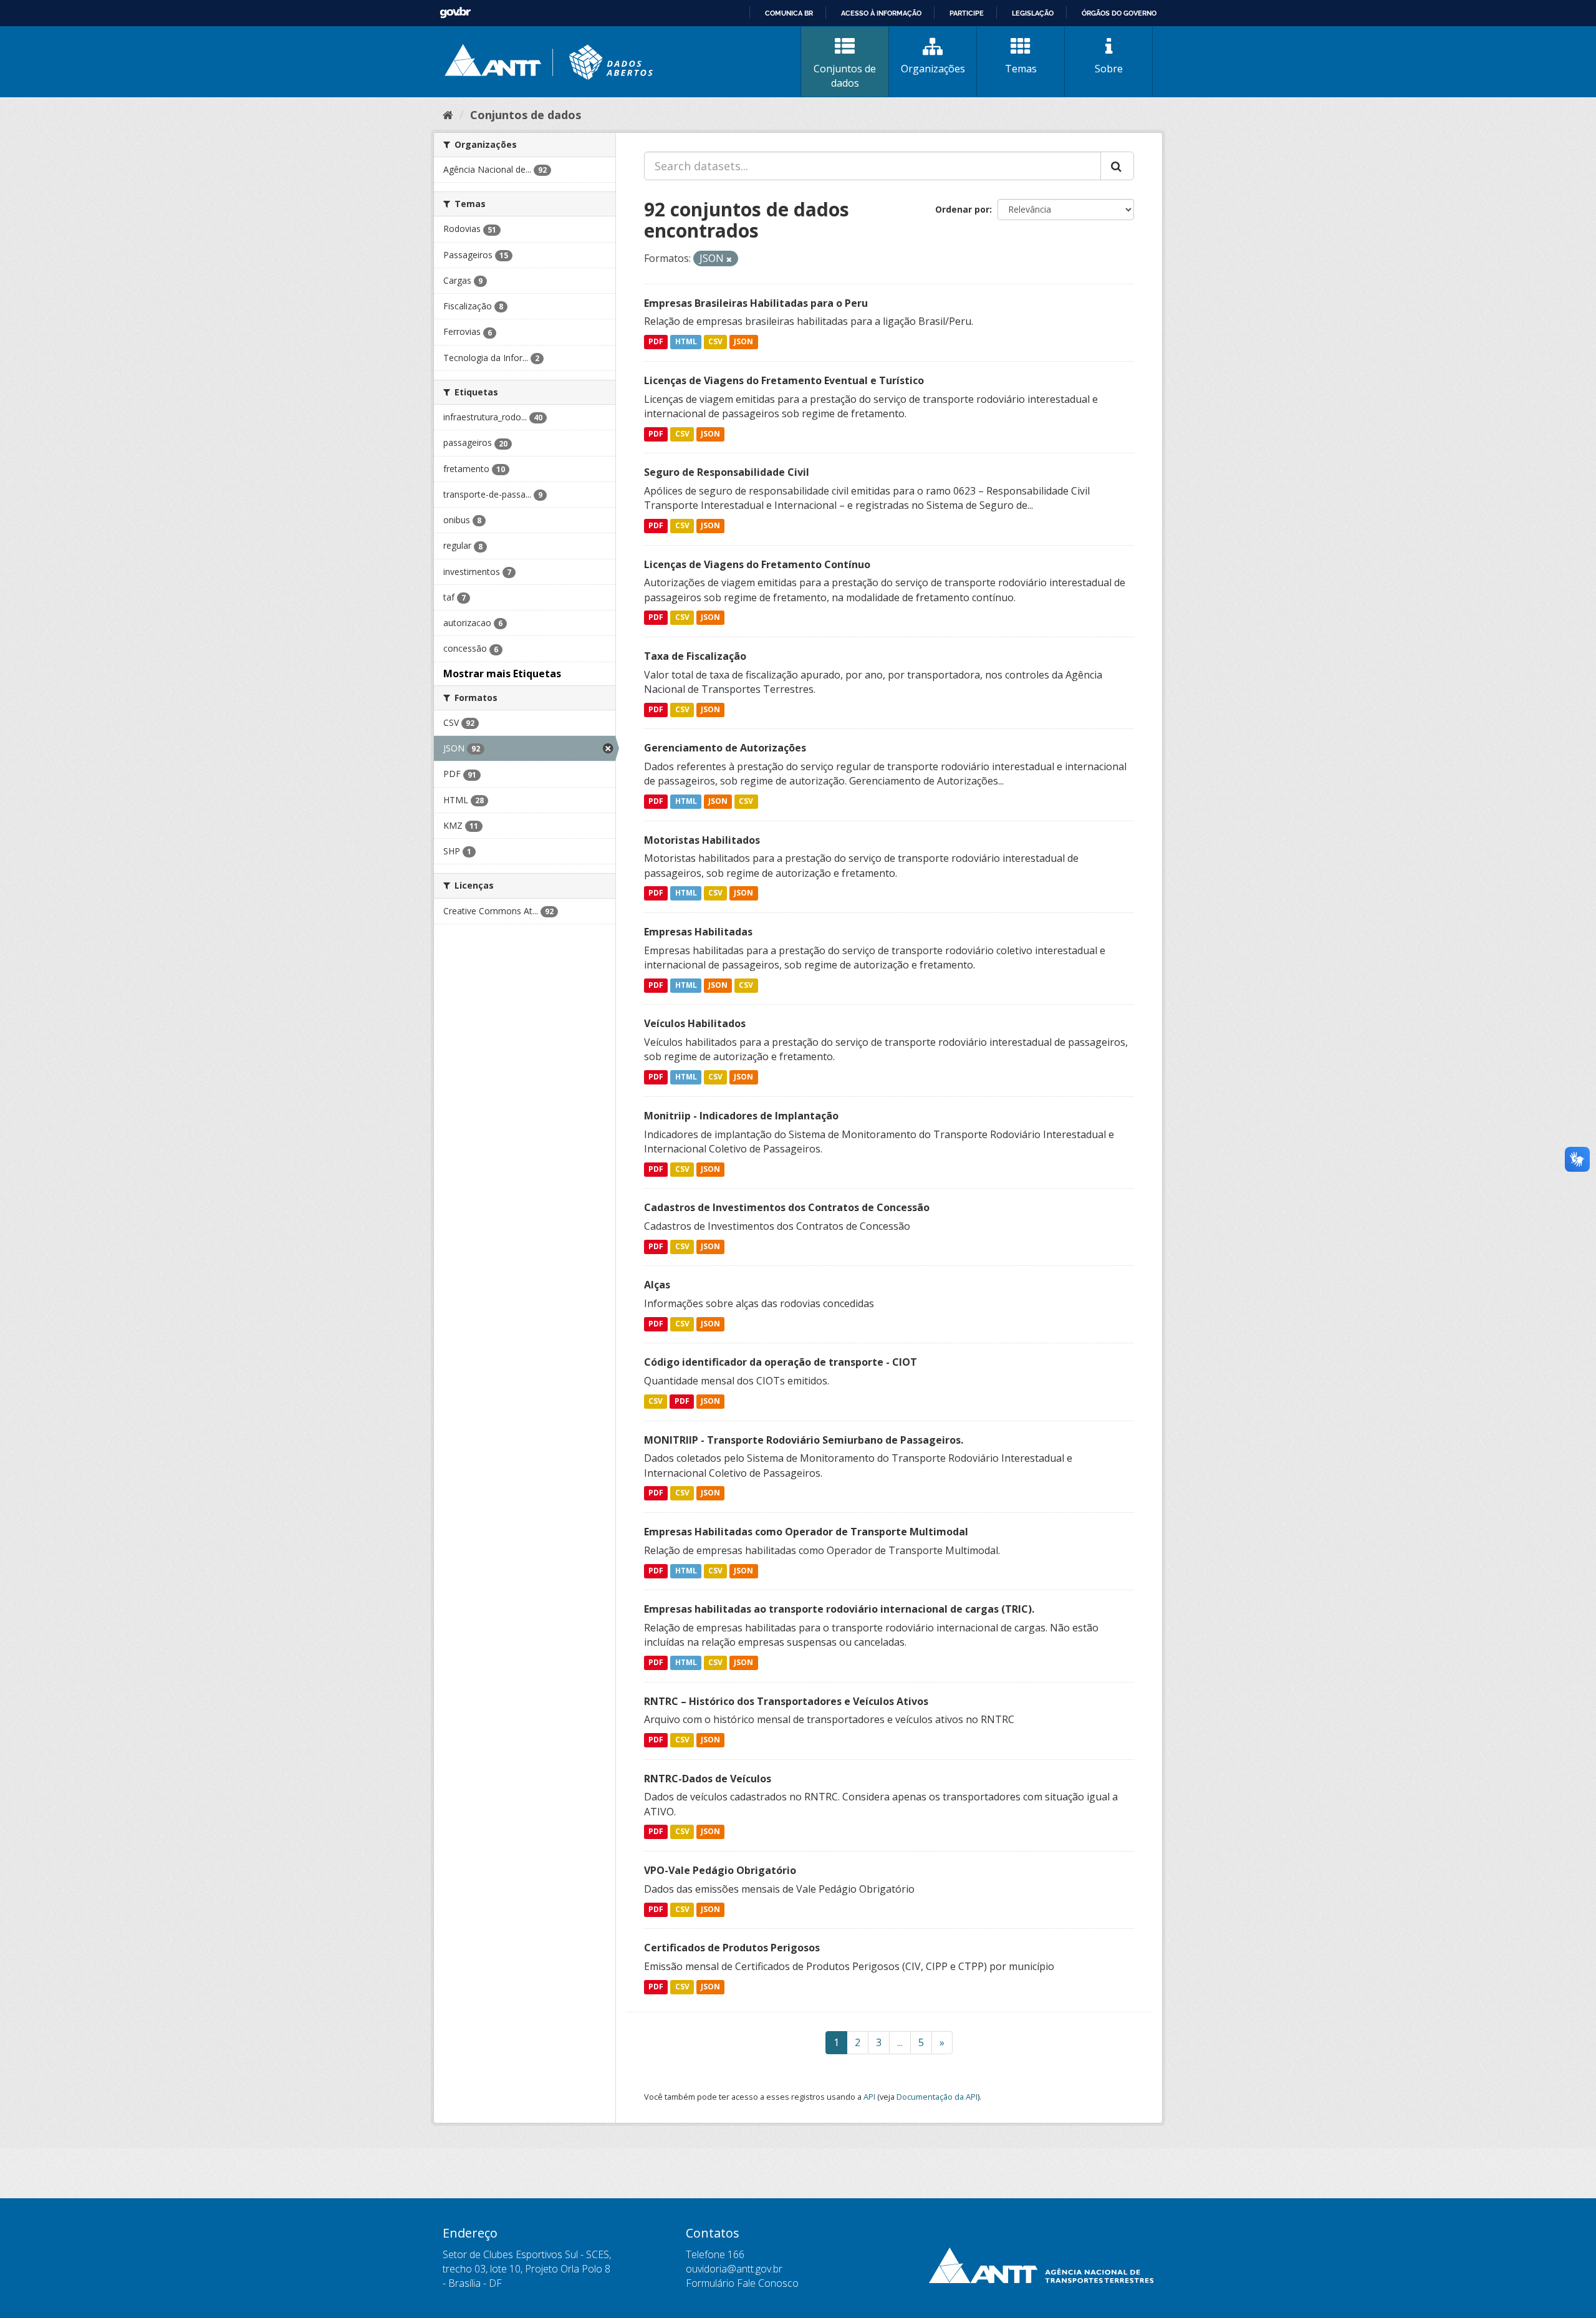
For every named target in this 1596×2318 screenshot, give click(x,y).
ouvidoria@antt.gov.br (734, 2269)
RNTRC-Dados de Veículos (708, 1779)
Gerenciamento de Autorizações (725, 748)
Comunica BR (789, 13)
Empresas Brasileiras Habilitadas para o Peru (756, 303)
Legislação (1033, 13)
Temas (1021, 69)
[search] (1117, 166)
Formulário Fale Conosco (742, 2283)
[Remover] (729, 259)
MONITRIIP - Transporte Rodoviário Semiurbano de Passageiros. (804, 1440)
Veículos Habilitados (695, 1023)
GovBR (455, 13)
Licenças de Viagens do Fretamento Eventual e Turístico (784, 380)
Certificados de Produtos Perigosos (732, 1948)
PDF (656, 342)
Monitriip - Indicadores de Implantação (741, 1116)
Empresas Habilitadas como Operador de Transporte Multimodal (806, 1532)
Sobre (1109, 69)
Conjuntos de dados (845, 76)
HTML (686, 342)
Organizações (933, 69)
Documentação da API (937, 2097)
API (869, 2097)
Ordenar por (962, 209)
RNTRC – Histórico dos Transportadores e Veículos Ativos (786, 1701)
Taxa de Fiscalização (695, 656)
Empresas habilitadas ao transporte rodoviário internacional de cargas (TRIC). (839, 1609)
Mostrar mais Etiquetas (502, 674)
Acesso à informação (881, 13)
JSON (743, 342)
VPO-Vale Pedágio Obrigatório (720, 1870)
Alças (657, 1285)
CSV (715, 342)
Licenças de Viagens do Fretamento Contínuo (757, 564)
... (900, 2042)
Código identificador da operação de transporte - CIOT (781, 1362)
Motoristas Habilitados (702, 840)
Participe (967, 13)
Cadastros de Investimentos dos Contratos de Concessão (787, 1207)
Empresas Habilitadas (698, 932)
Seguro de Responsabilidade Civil (727, 472)
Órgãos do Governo (1119, 13)
